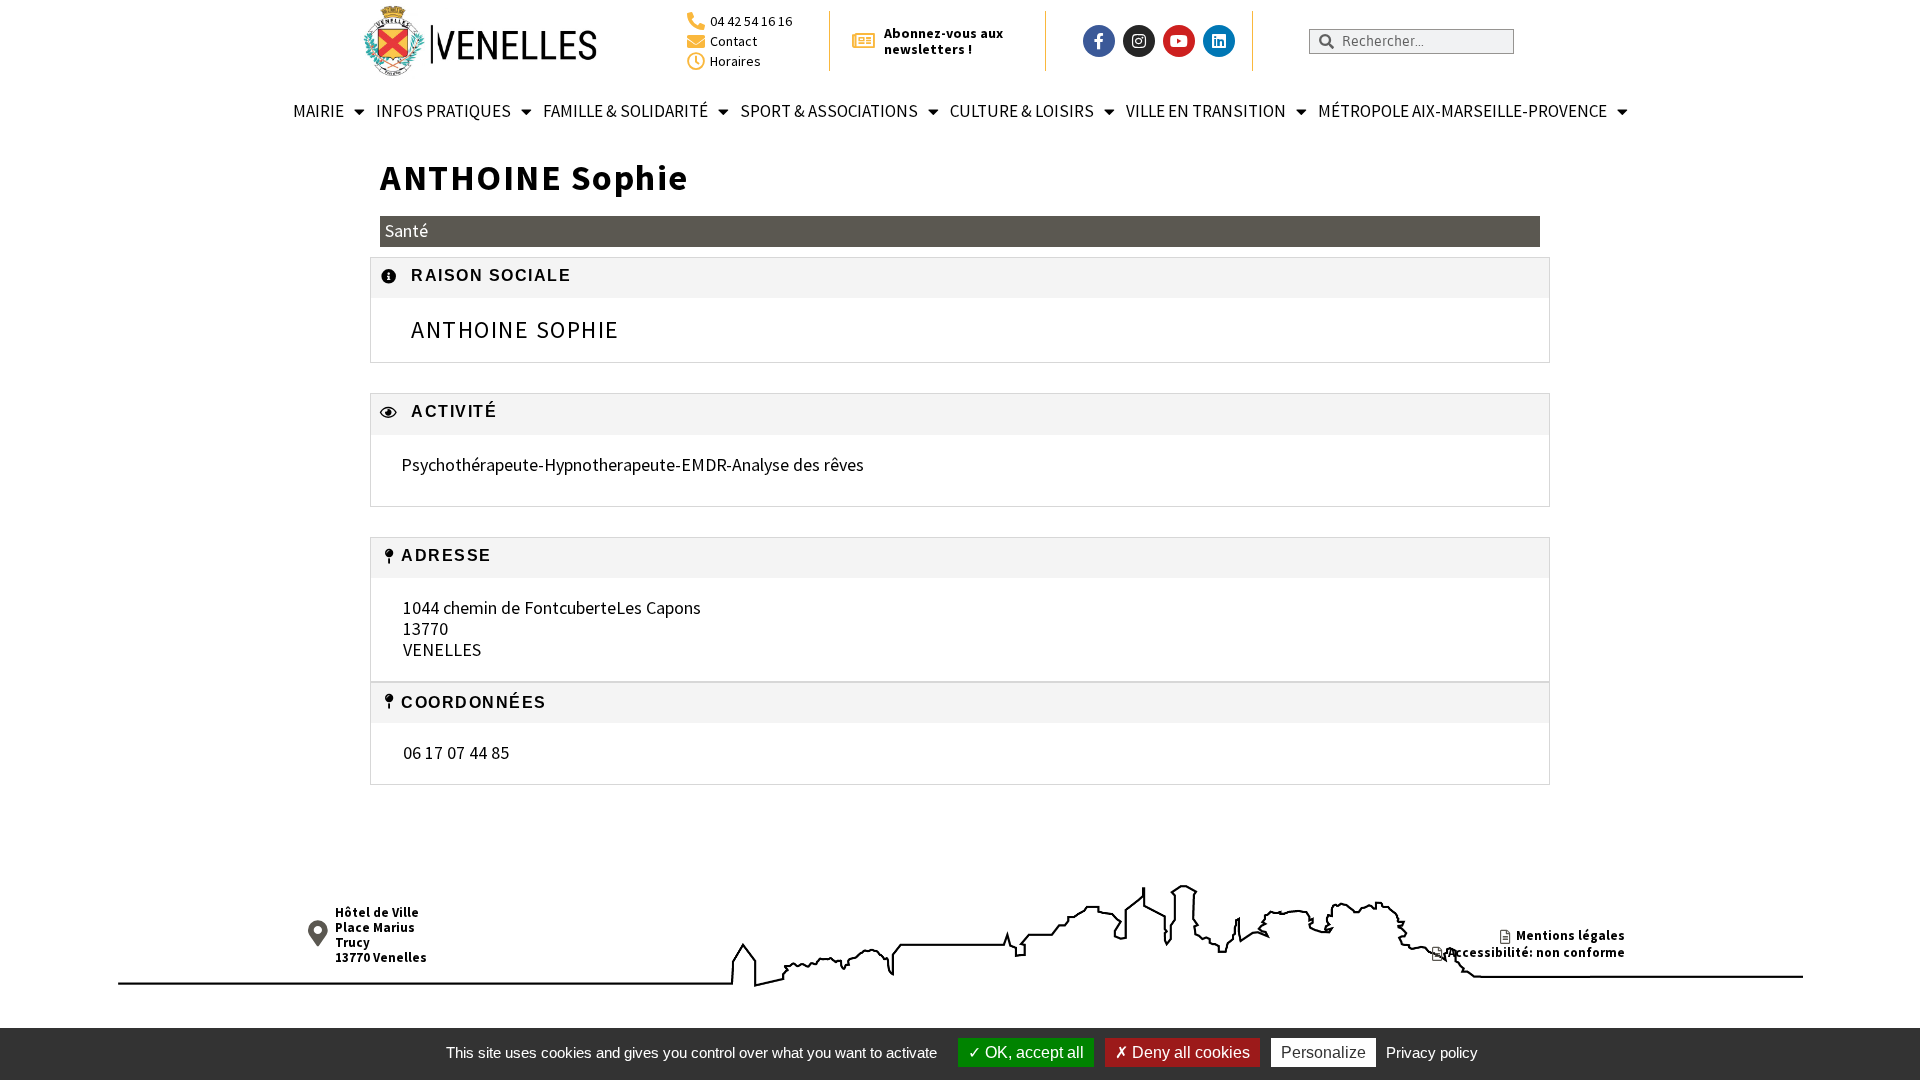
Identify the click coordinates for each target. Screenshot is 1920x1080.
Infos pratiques (443, 111)
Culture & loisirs (1022, 111)
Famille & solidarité (625, 111)
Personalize (1323, 1052)
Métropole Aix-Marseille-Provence (1462, 111)
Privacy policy (1432, 1052)
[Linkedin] (1219, 41)
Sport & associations (829, 111)
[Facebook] (1099, 41)
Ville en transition (1206, 111)
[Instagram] (1139, 41)
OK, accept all (1032, 1052)
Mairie (318, 111)
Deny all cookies (1189, 1052)
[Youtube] (1179, 41)
